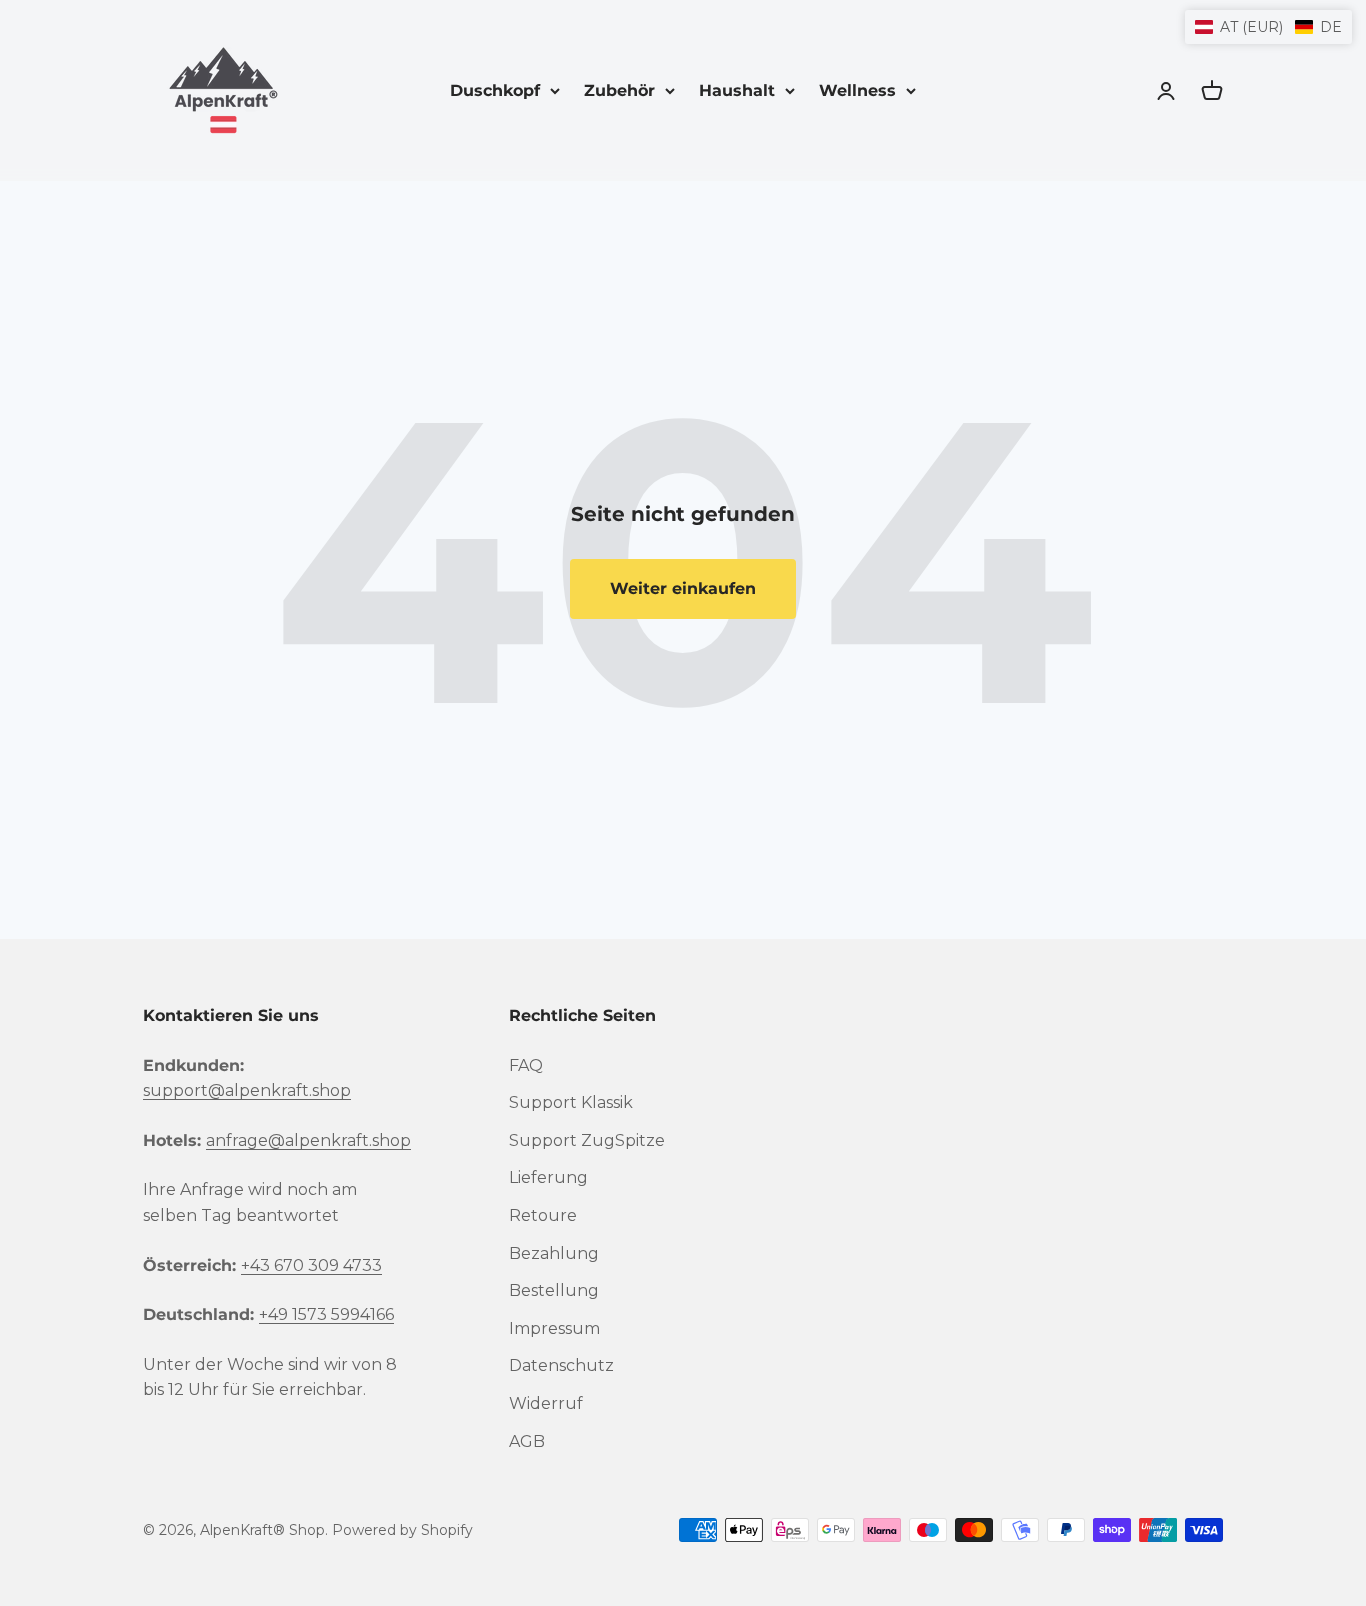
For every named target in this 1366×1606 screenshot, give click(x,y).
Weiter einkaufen (683, 588)
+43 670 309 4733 (311, 1265)
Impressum (554, 1328)
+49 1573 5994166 (326, 1314)
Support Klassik (571, 1102)
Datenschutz (561, 1365)
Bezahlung (554, 1253)
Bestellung (554, 1290)
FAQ (526, 1065)
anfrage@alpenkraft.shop (308, 1140)
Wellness (857, 90)
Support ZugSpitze (587, 1140)
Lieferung (548, 1177)
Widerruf (546, 1403)
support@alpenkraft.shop (247, 1090)
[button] (1268, 27)
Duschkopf (495, 90)
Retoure (543, 1215)
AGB (527, 1441)
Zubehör (619, 90)
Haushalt (737, 90)
